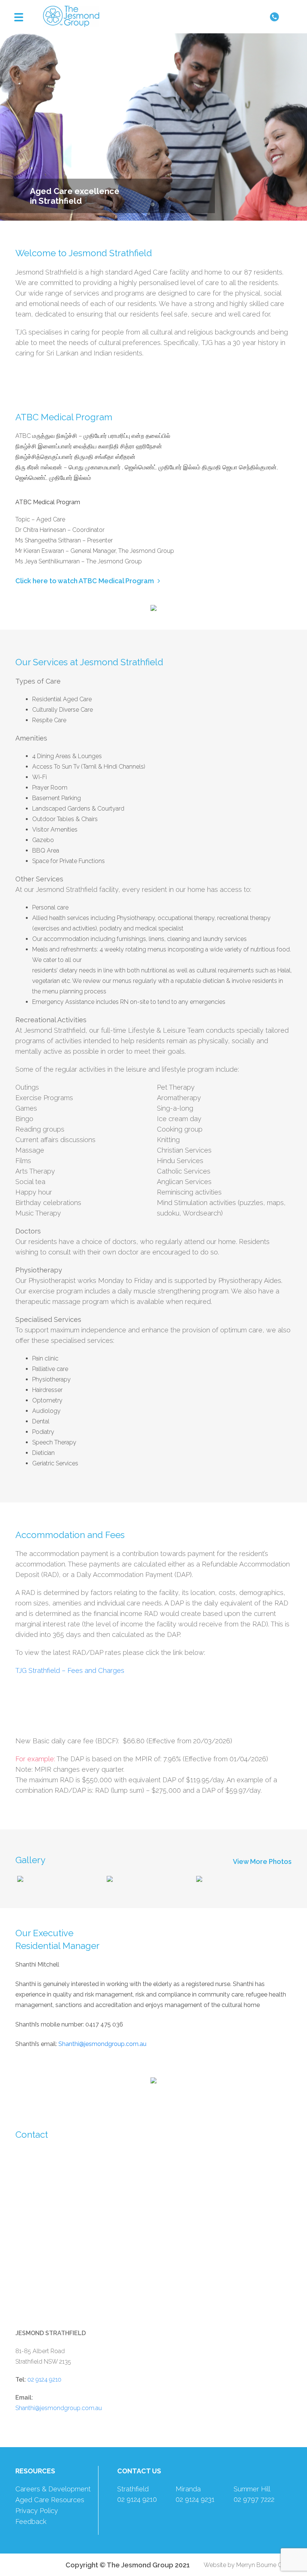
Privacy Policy (37, 2511)
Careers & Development (53, 2489)
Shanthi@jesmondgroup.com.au (59, 2408)
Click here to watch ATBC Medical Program (85, 581)
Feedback (31, 2521)
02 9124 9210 (44, 2380)
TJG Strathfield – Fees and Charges (70, 1670)
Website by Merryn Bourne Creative (252, 2565)
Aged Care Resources (50, 2500)
